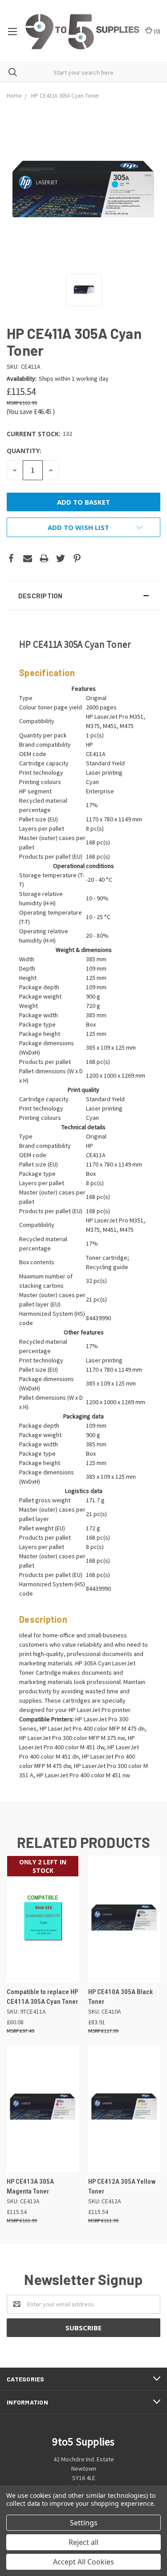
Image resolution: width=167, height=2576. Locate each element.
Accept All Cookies (83, 2562)
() (156, 31)
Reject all (83, 2542)
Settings (84, 2523)
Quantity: (24, 451)
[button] (83, 596)
